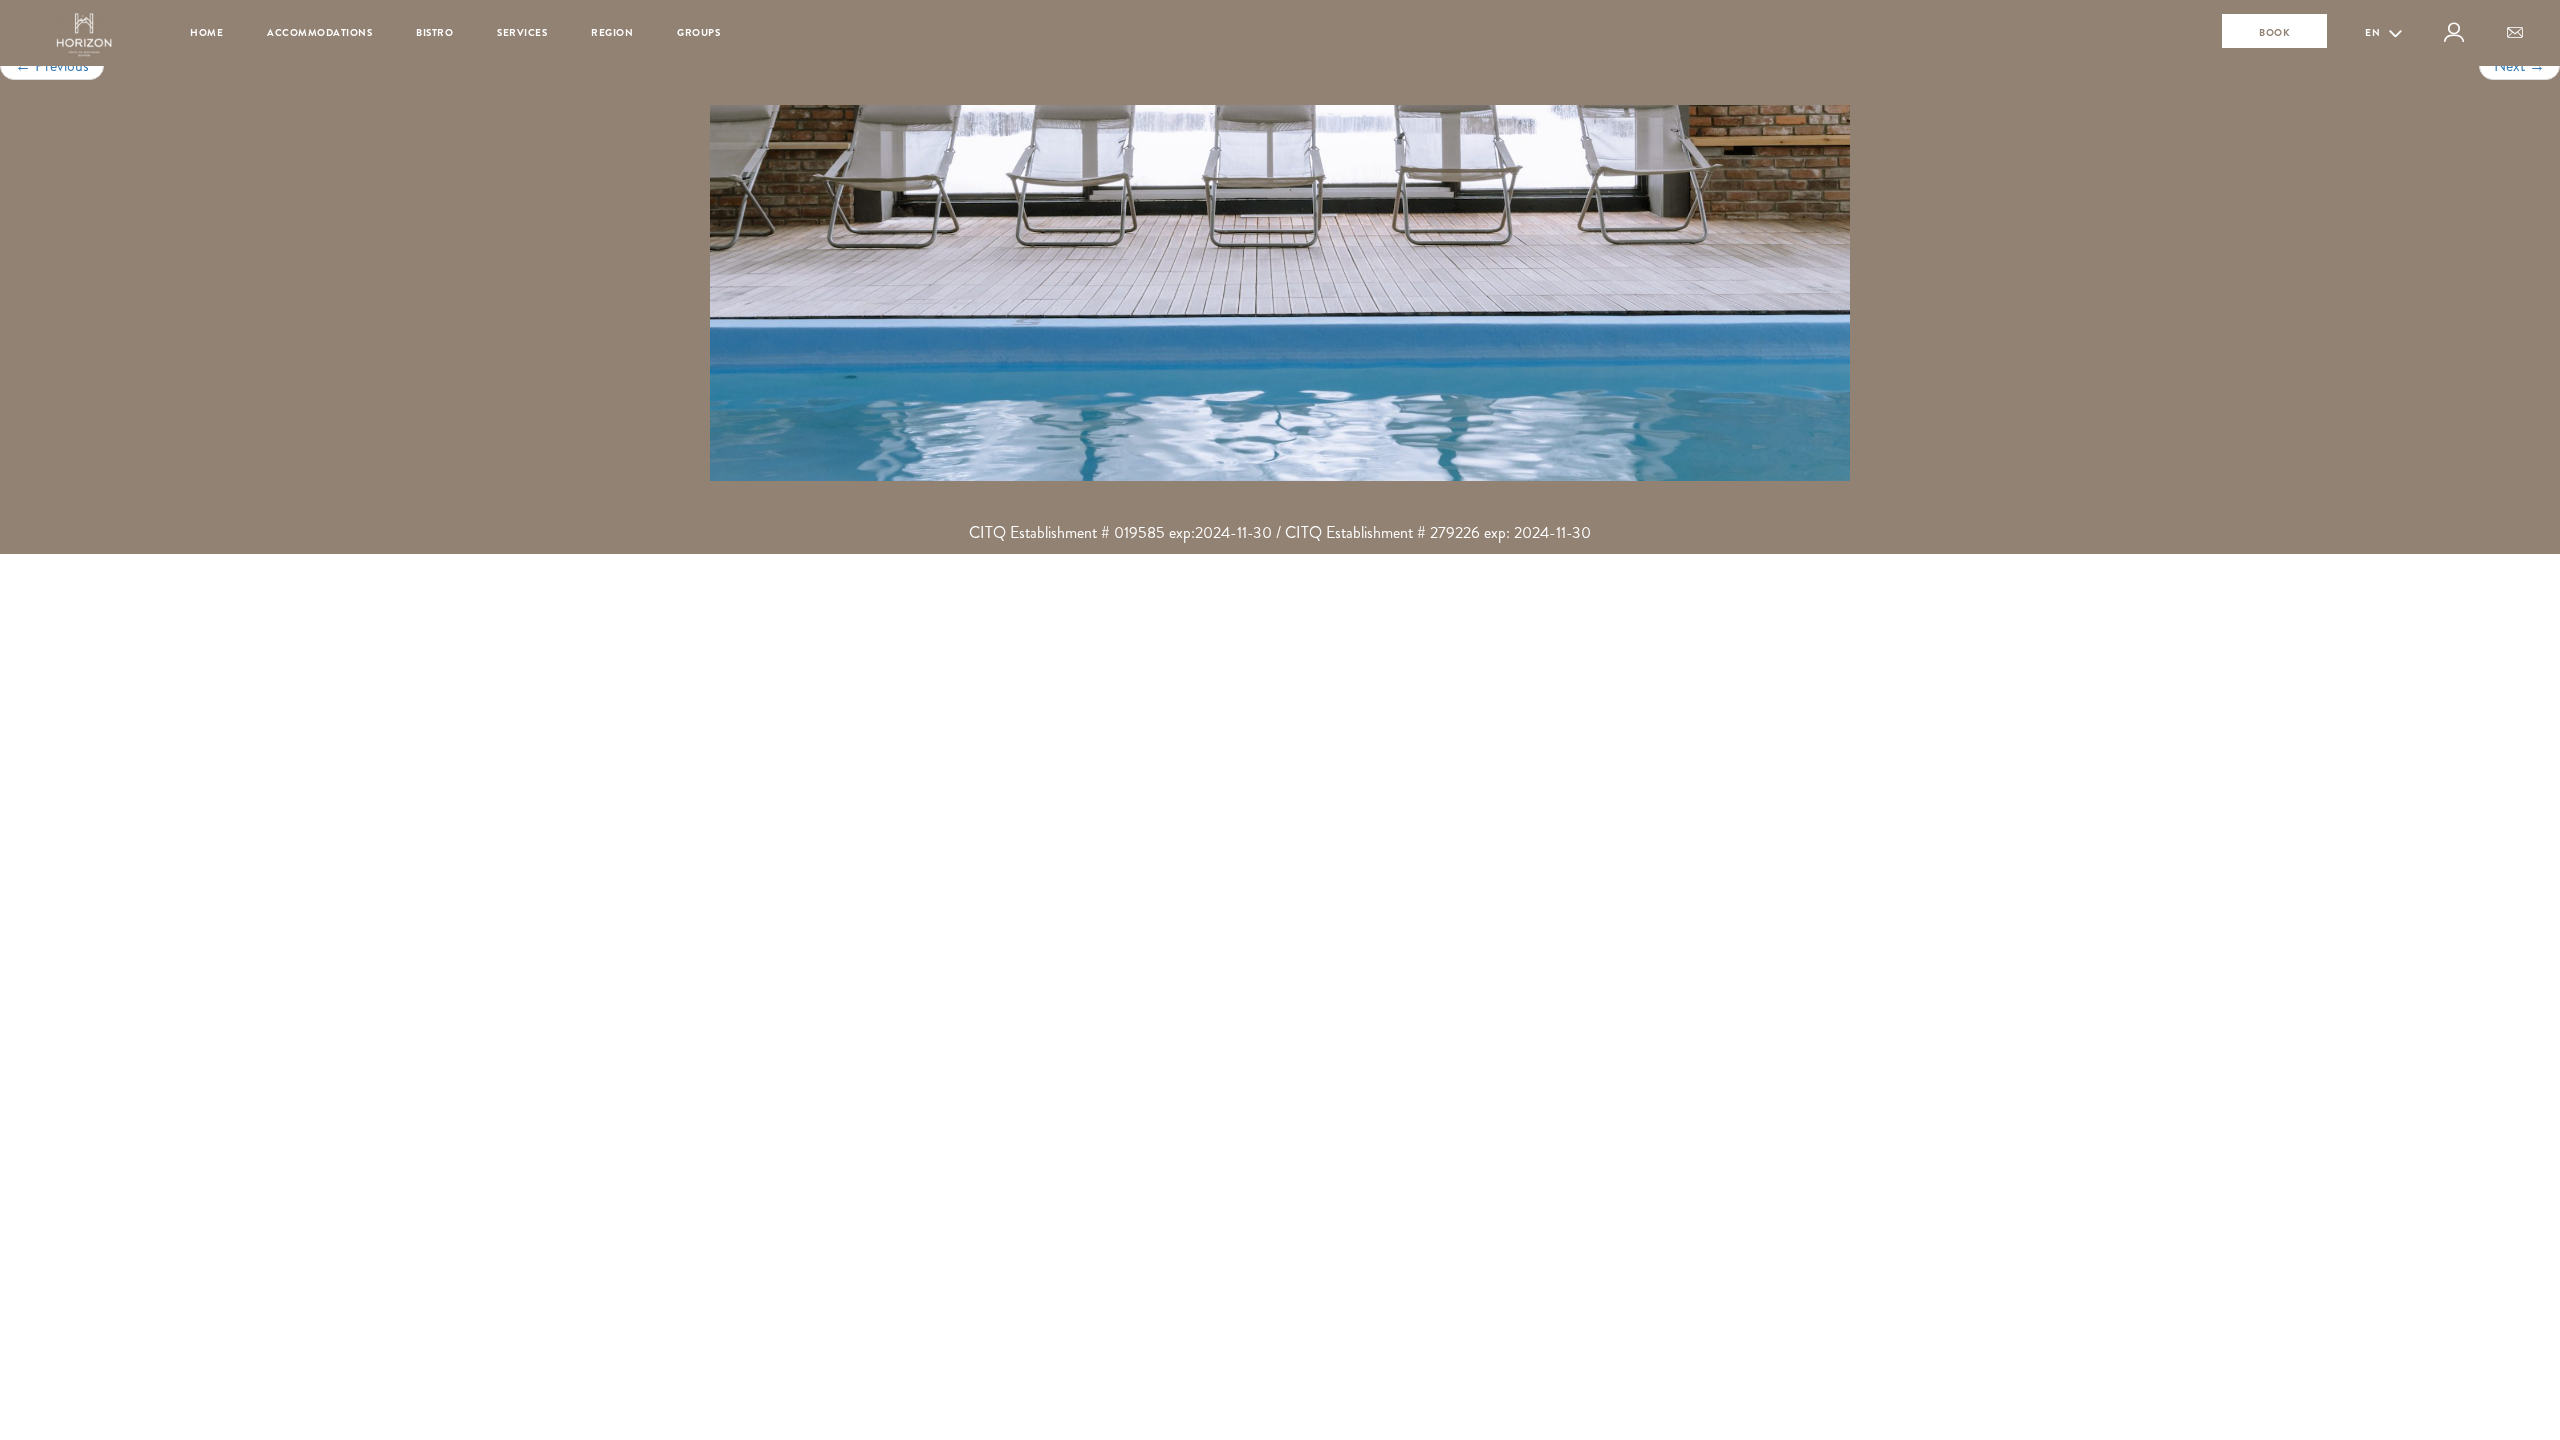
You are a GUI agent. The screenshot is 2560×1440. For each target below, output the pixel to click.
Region (612, 32)
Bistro (434, 32)
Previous (52, 65)
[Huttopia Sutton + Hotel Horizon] (1280, 293)
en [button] (2374, 32)
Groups (698, 32)
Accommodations (319, 32)
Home (206, 32)
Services (522, 32)
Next (2519, 65)
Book (2274, 32)
